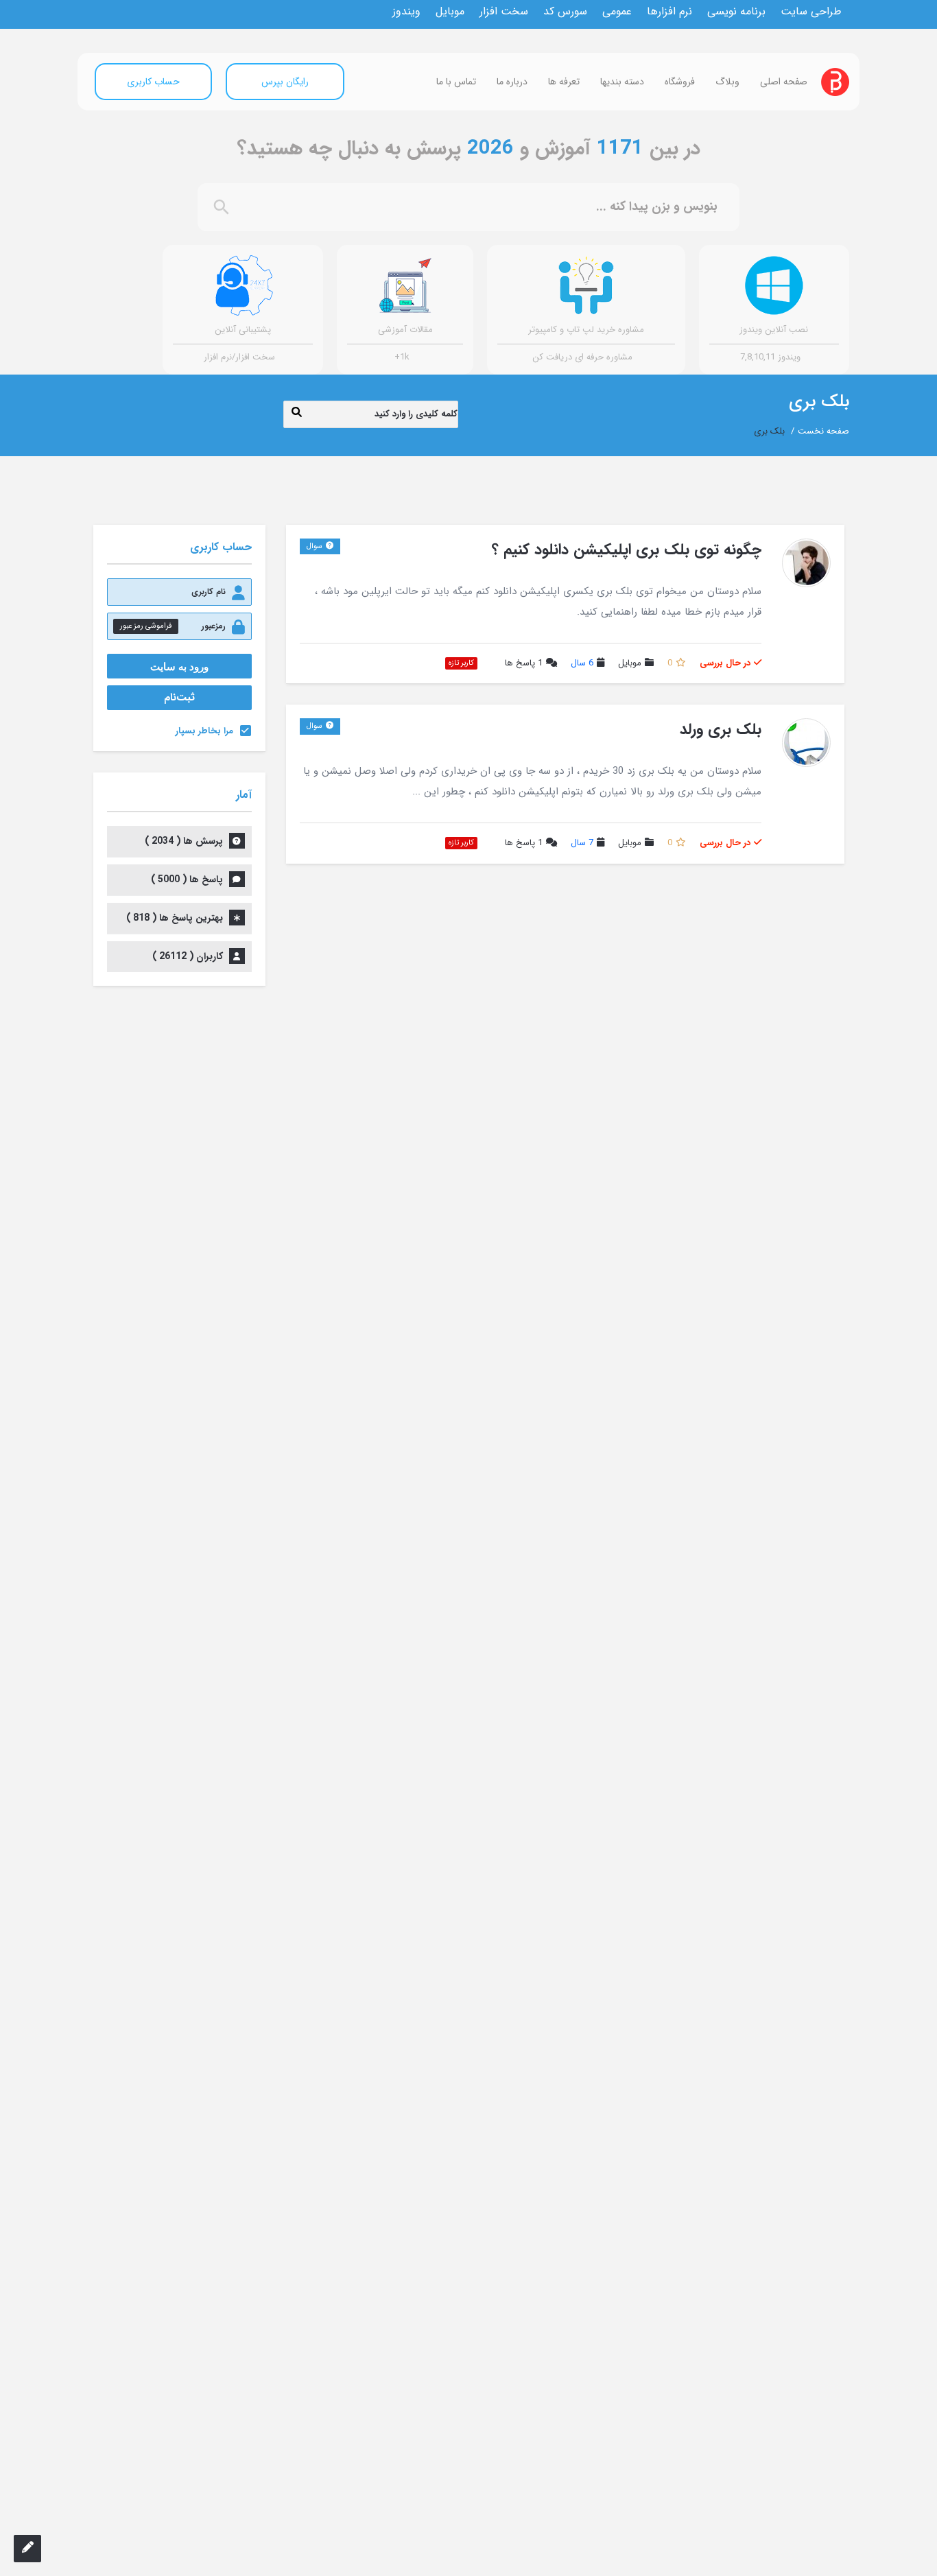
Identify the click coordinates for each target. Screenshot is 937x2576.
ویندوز (406, 12)
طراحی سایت (811, 12)
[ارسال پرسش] (27, 2549)
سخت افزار (504, 12)
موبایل (450, 12)
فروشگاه (680, 82)
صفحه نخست (823, 431)
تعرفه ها (564, 82)
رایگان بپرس (285, 82)
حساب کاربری (153, 82)
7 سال (582, 843)
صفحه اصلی (784, 82)
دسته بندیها (622, 82)
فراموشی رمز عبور (146, 626)
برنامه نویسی (736, 12)
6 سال (582, 663)
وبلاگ (727, 82)
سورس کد (565, 12)
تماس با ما (456, 82)
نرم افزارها (669, 12)
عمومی (617, 12)
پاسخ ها (524, 664)
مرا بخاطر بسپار (204, 731)
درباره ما (512, 82)
